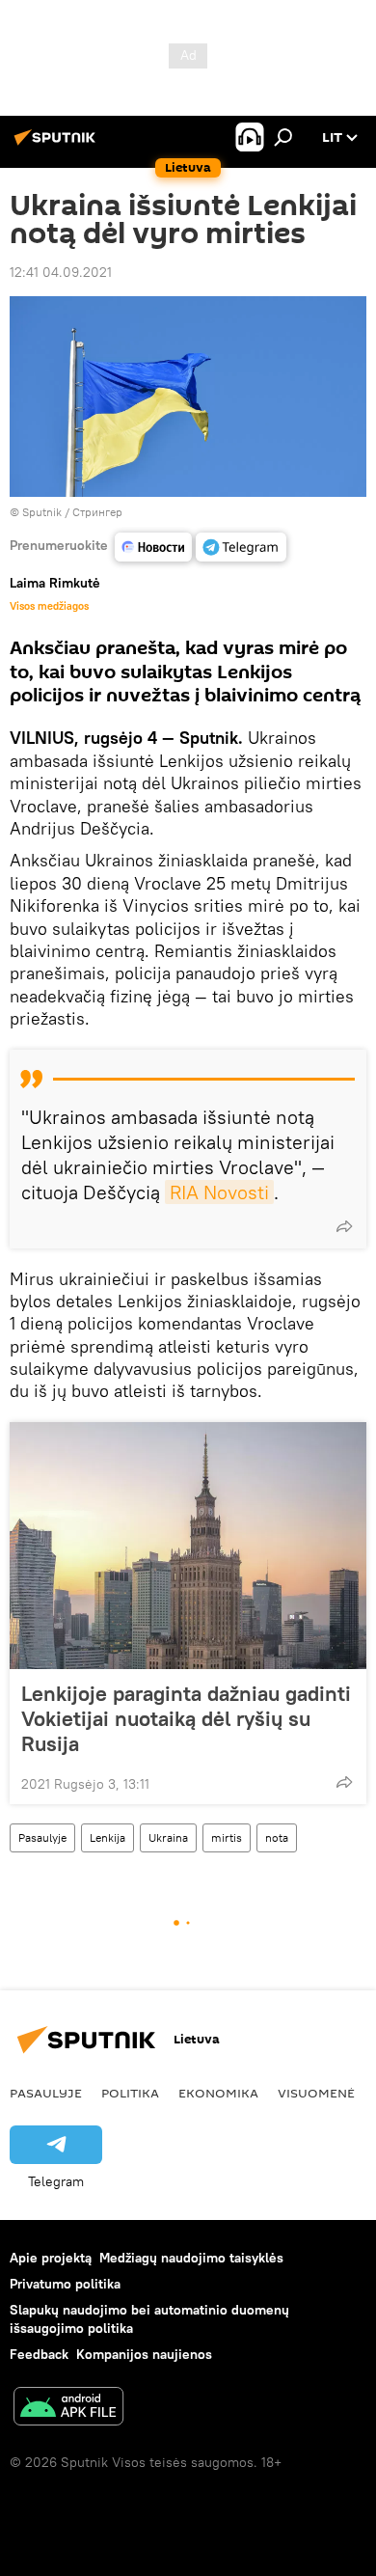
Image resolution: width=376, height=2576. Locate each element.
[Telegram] (241, 547)
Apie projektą (51, 2258)
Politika (130, 2093)
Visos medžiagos (49, 606)
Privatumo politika (65, 2284)
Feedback (39, 2354)
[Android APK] (68, 2409)
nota (277, 1837)
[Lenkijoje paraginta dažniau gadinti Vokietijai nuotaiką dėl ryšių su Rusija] (188, 1546)
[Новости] (153, 547)
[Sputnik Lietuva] (58, 145)
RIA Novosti (219, 1192)
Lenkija (107, 1837)
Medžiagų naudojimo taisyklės (191, 2258)
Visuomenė (316, 2093)
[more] (344, 1226)
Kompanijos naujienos (144, 2354)
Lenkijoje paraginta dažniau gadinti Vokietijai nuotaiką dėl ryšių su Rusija (186, 1718)
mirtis (227, 1837)
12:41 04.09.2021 (61, 272)
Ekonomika (218, 2093)
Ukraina (168, 1837)
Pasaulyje (42, 1837)
